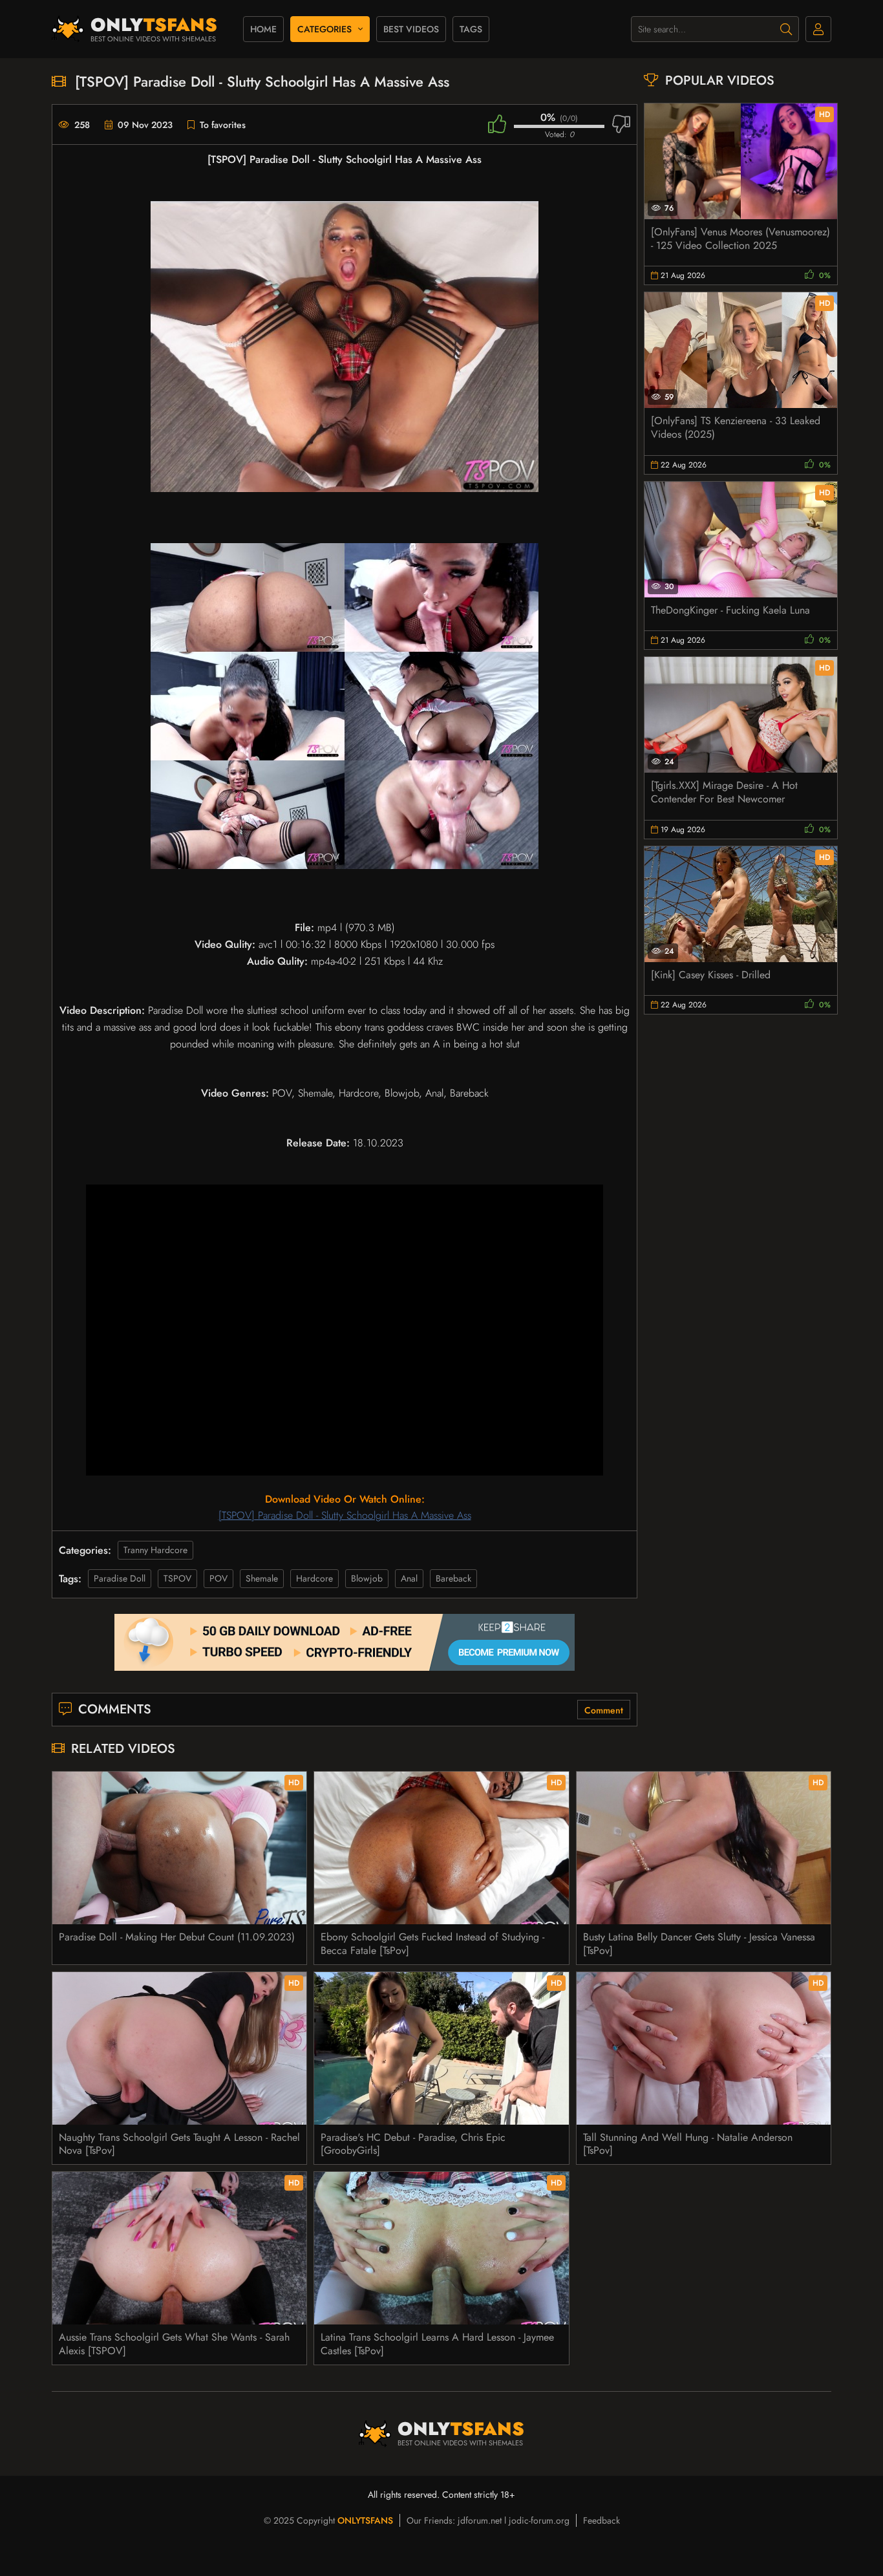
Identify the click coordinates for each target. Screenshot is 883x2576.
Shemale (262, 1578)
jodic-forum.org (539, 2520)
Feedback (601, 2520)
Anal (409, 1578)
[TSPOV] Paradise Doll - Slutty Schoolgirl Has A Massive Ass (345, 1515)
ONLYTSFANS (365, 2520)
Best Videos (411, 29)
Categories (324, 29)
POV (218, 1578)
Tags (471, 29)
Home (263, 29)
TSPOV (177, 1578)
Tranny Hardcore (155, 1550)
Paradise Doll (120, 1578)
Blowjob (367, 1578)
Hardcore (314, 1578)
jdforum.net (480, 2520)
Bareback (453, 1578)
